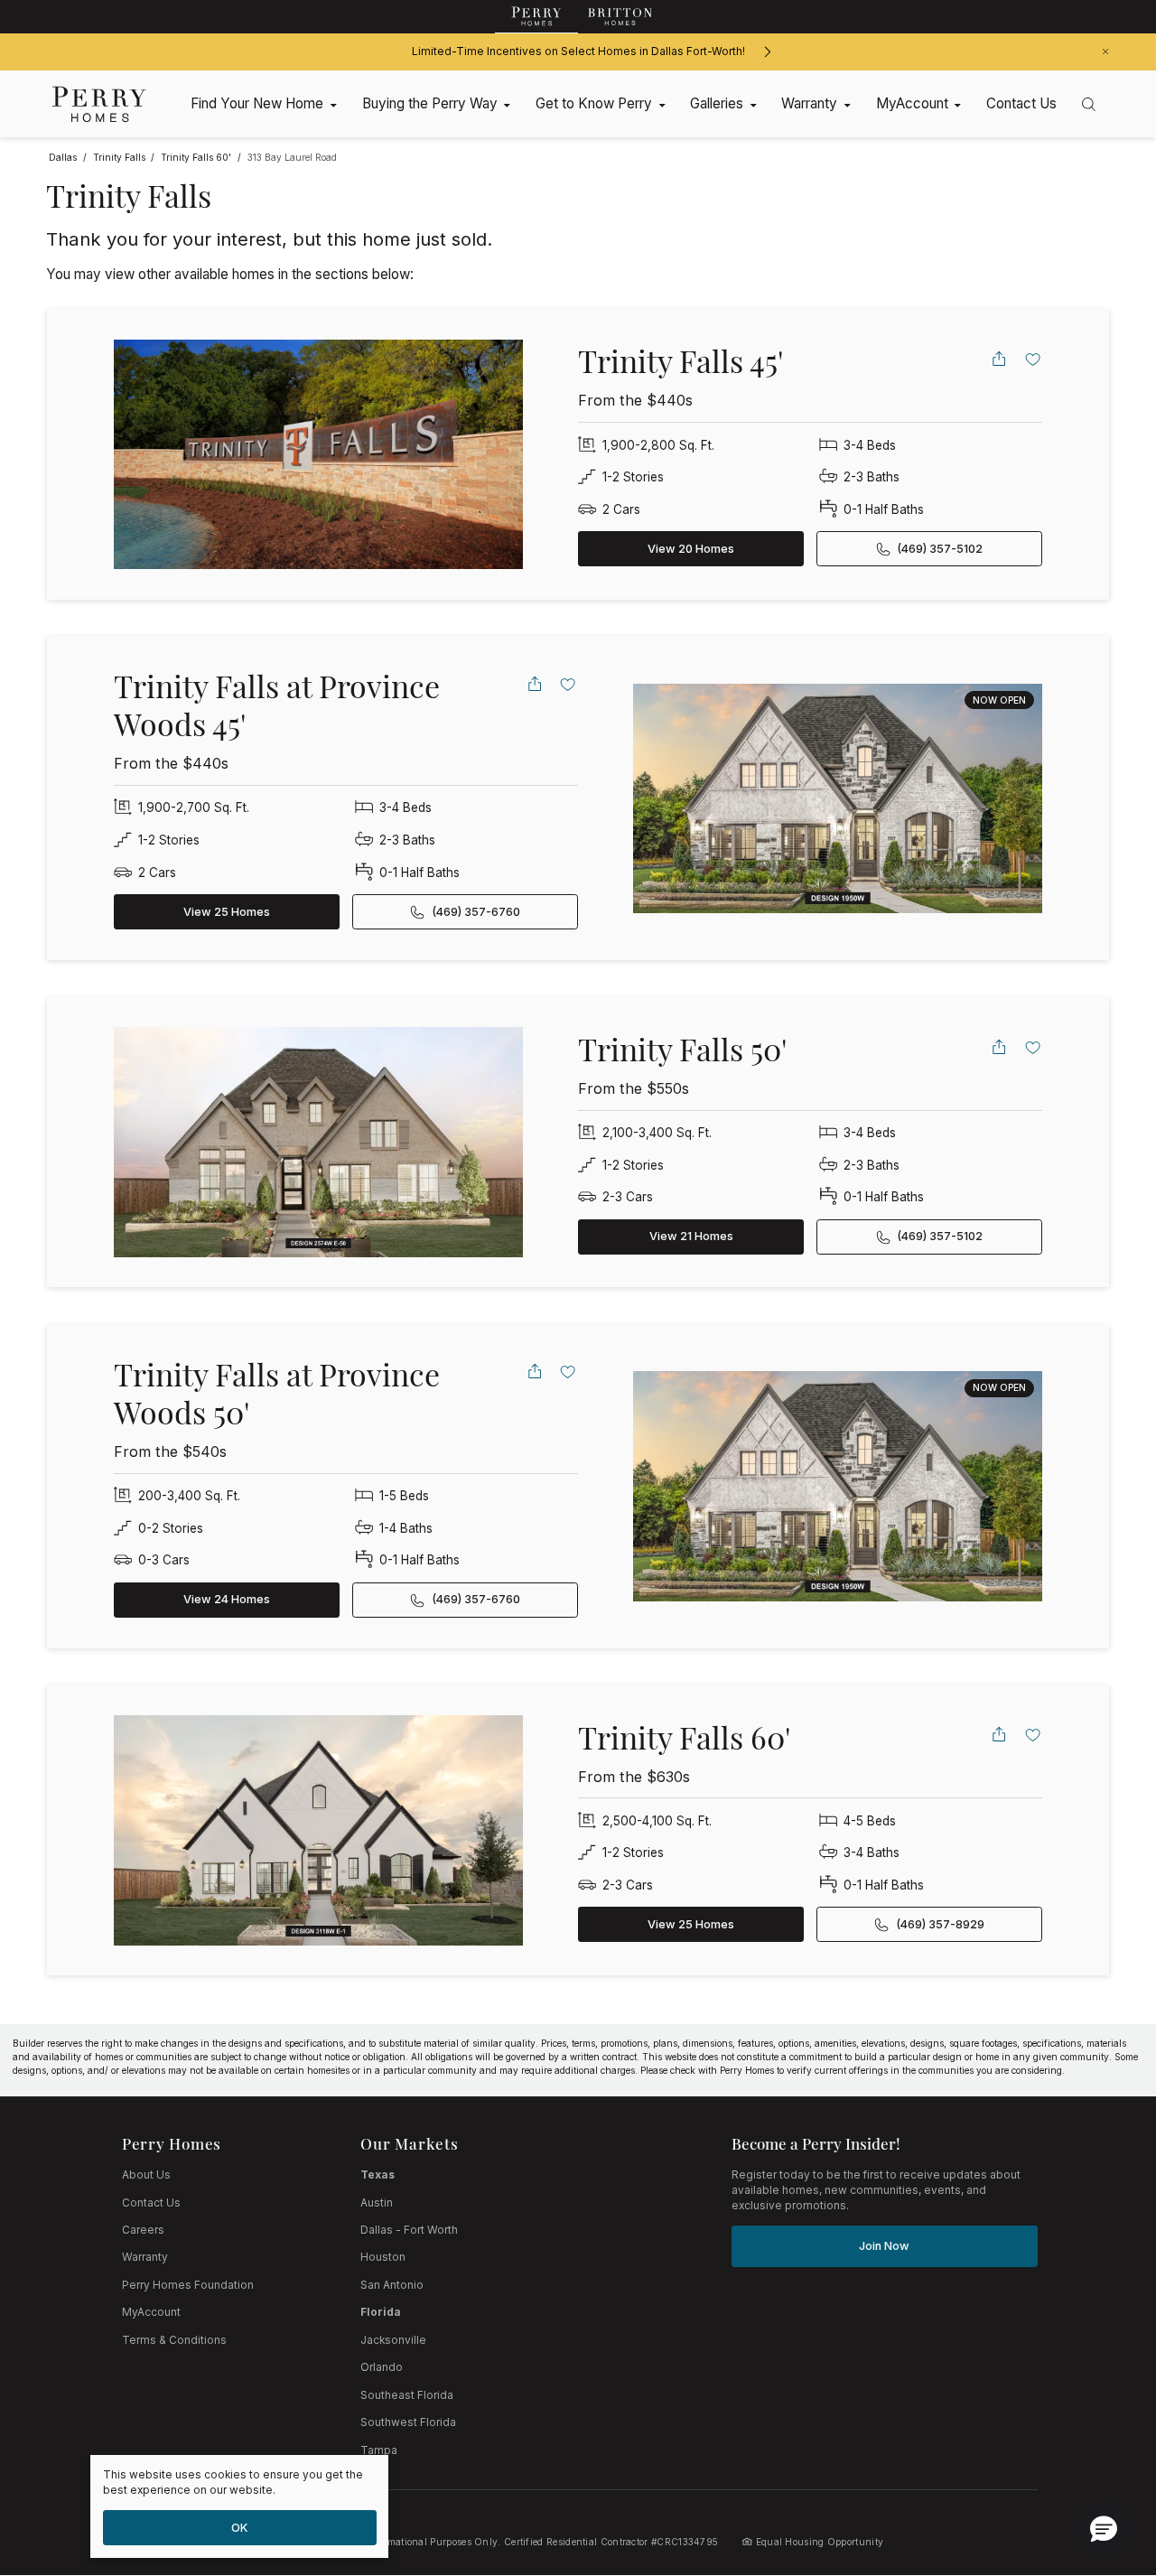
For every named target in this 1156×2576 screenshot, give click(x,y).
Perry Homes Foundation (188, 2285)
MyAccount (151, 2312)
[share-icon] (999, 359)
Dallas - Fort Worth (409, 2230)
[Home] (100, 104)
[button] (1104, 2528)
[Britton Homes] (620, 17)
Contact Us (151, 2203)
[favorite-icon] (1033, 359)
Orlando (382, 2367)
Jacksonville (393, 2340)
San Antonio (392, 2285)
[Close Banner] (1105, 51)
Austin (377, 2203)
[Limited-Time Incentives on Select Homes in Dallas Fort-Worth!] (767, 52)
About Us (146, 2175)
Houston (383, 2257)
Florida (381, 2312)
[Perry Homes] (536, 17)
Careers (143, 2230)
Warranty (145, 2257)
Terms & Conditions (174, 2340)
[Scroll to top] (1102, 2463)
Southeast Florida (407, 2395)
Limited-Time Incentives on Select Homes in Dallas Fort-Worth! (578, 51)
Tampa (379, 2450)
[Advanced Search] (1089, 104)
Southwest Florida (408, 2422)
